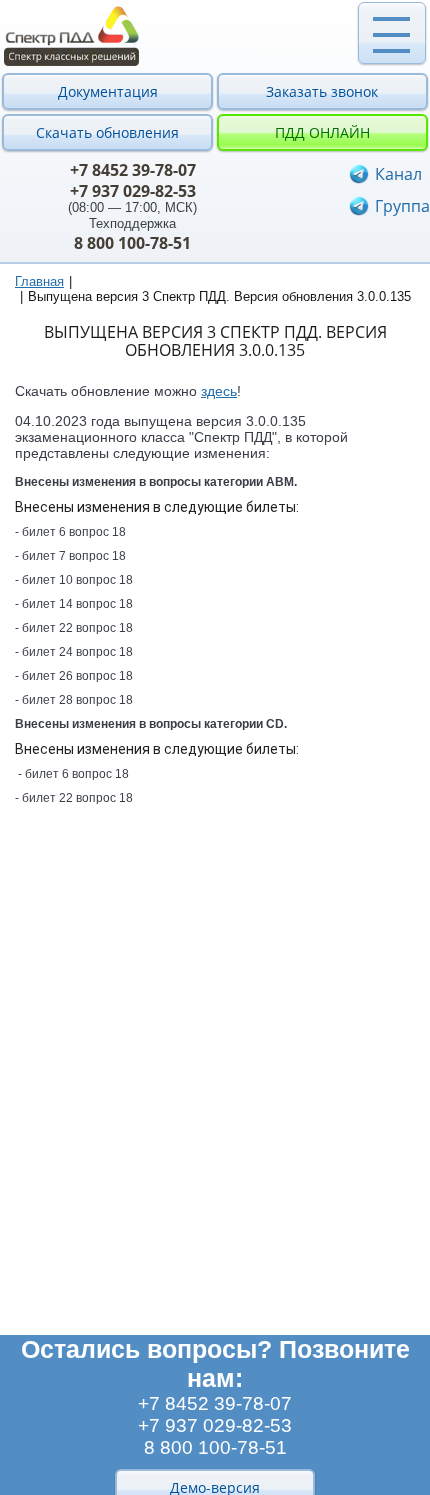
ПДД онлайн (322, 132)
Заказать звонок (322, 91)
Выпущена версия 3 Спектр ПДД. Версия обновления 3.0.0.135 (219, 296)
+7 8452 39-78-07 (133, 170)
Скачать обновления (107, 132)
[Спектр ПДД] (215, 36)
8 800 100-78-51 (132, 243)
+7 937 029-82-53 (133, 191)
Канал (398, 174)
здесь (219, 391)
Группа (402, 206)
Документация (108, 91)
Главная (39, 281)
